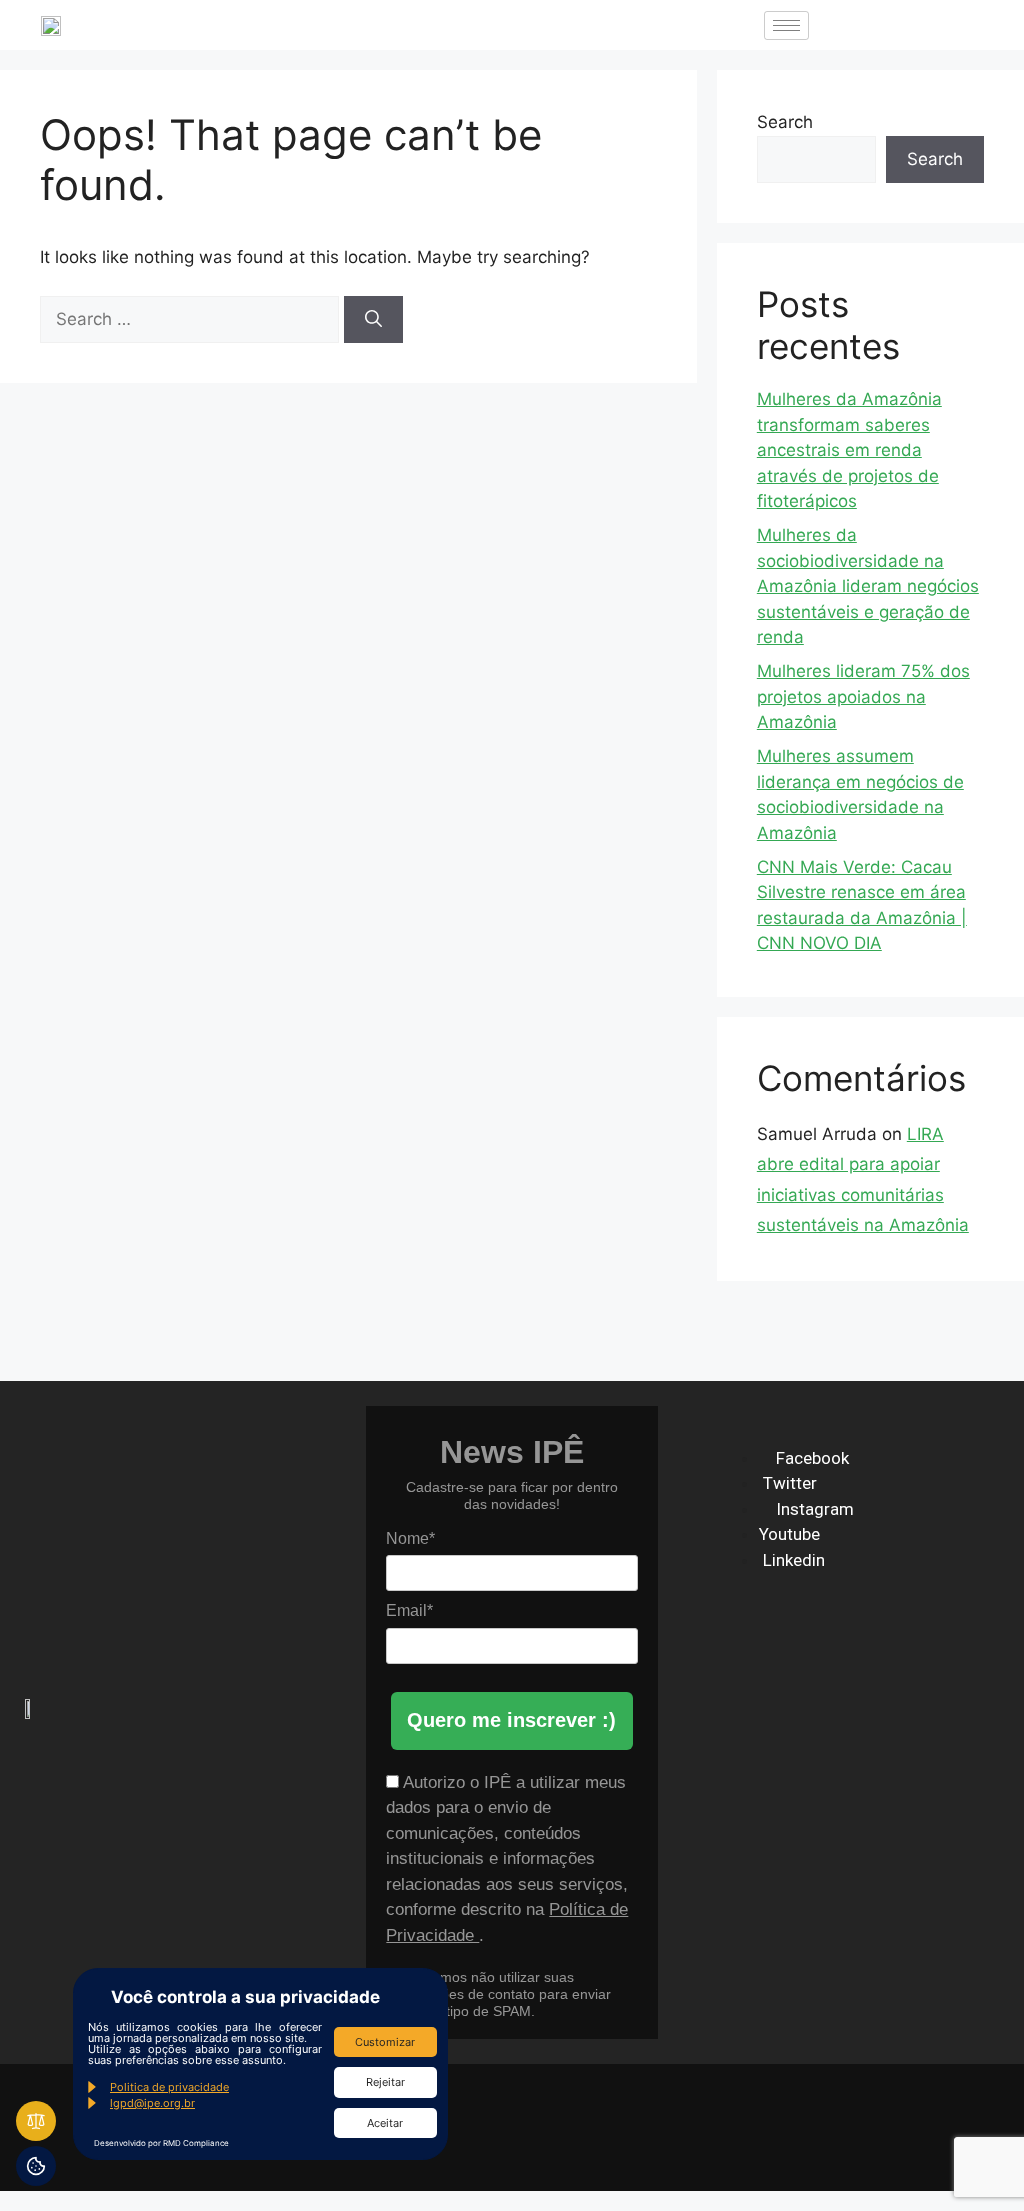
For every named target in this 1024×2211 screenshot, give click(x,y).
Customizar (385, 2042)
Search (785, 122)
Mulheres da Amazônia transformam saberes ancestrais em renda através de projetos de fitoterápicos (849, 450)
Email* (409, 1610)
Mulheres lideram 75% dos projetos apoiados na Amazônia (863, 696)
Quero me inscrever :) (511, 1720)
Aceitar (385, 2123)
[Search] (373, 320)
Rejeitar (385, 2082)
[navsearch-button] (844, 25)
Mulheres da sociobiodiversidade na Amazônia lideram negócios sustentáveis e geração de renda (868, 586)
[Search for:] (192, 319)
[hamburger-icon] (786, 25)
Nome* (410, 1538)
